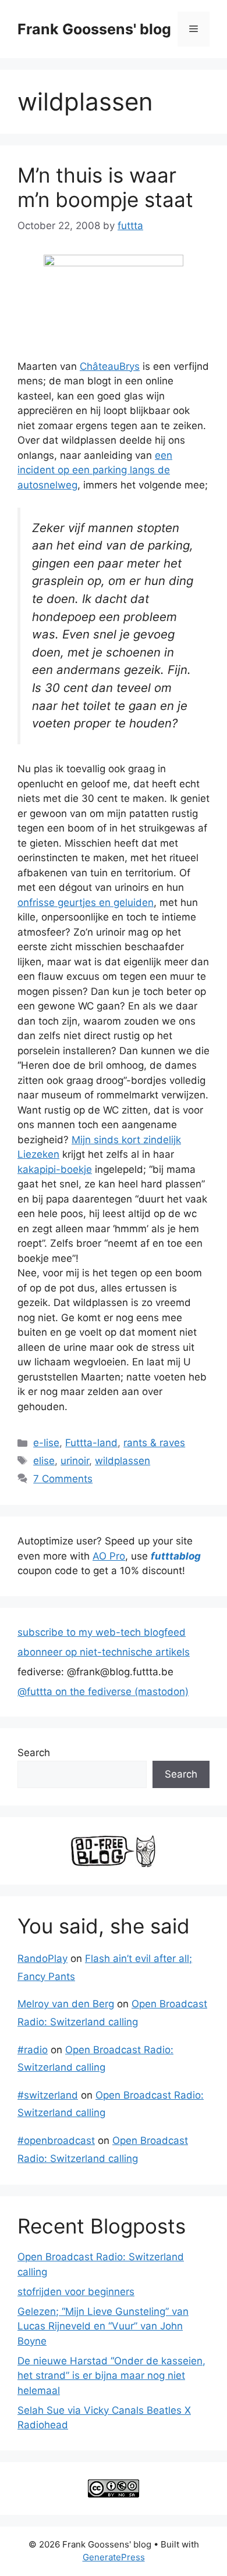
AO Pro (109, 1556)
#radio (33, 2050)
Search (34, 1753)
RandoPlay (42, 1958)
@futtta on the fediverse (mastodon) (103, 1692)
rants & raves (154, 1443)
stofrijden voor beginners (76, 2292)
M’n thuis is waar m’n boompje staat (105, 187)
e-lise (46, 1443)
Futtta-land (91, 1443)
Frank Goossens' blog (94, 29)
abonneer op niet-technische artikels (104, 1652)
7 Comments (63, 1479)
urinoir (75, 1461)
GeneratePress (114, 2557)
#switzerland (48, 2095)
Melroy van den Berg (66, 2004)
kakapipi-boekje (55, 1169)
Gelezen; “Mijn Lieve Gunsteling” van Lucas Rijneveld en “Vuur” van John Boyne (103, 2326)
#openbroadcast (56, 2140)
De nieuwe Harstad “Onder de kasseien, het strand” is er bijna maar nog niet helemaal (111, 2376)
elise (44, 1461)
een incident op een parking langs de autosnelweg (95, 470)
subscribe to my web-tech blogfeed (102, 1632)
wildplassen (123, 1461)
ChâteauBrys (110, 366)
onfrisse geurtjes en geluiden (86, 902)
